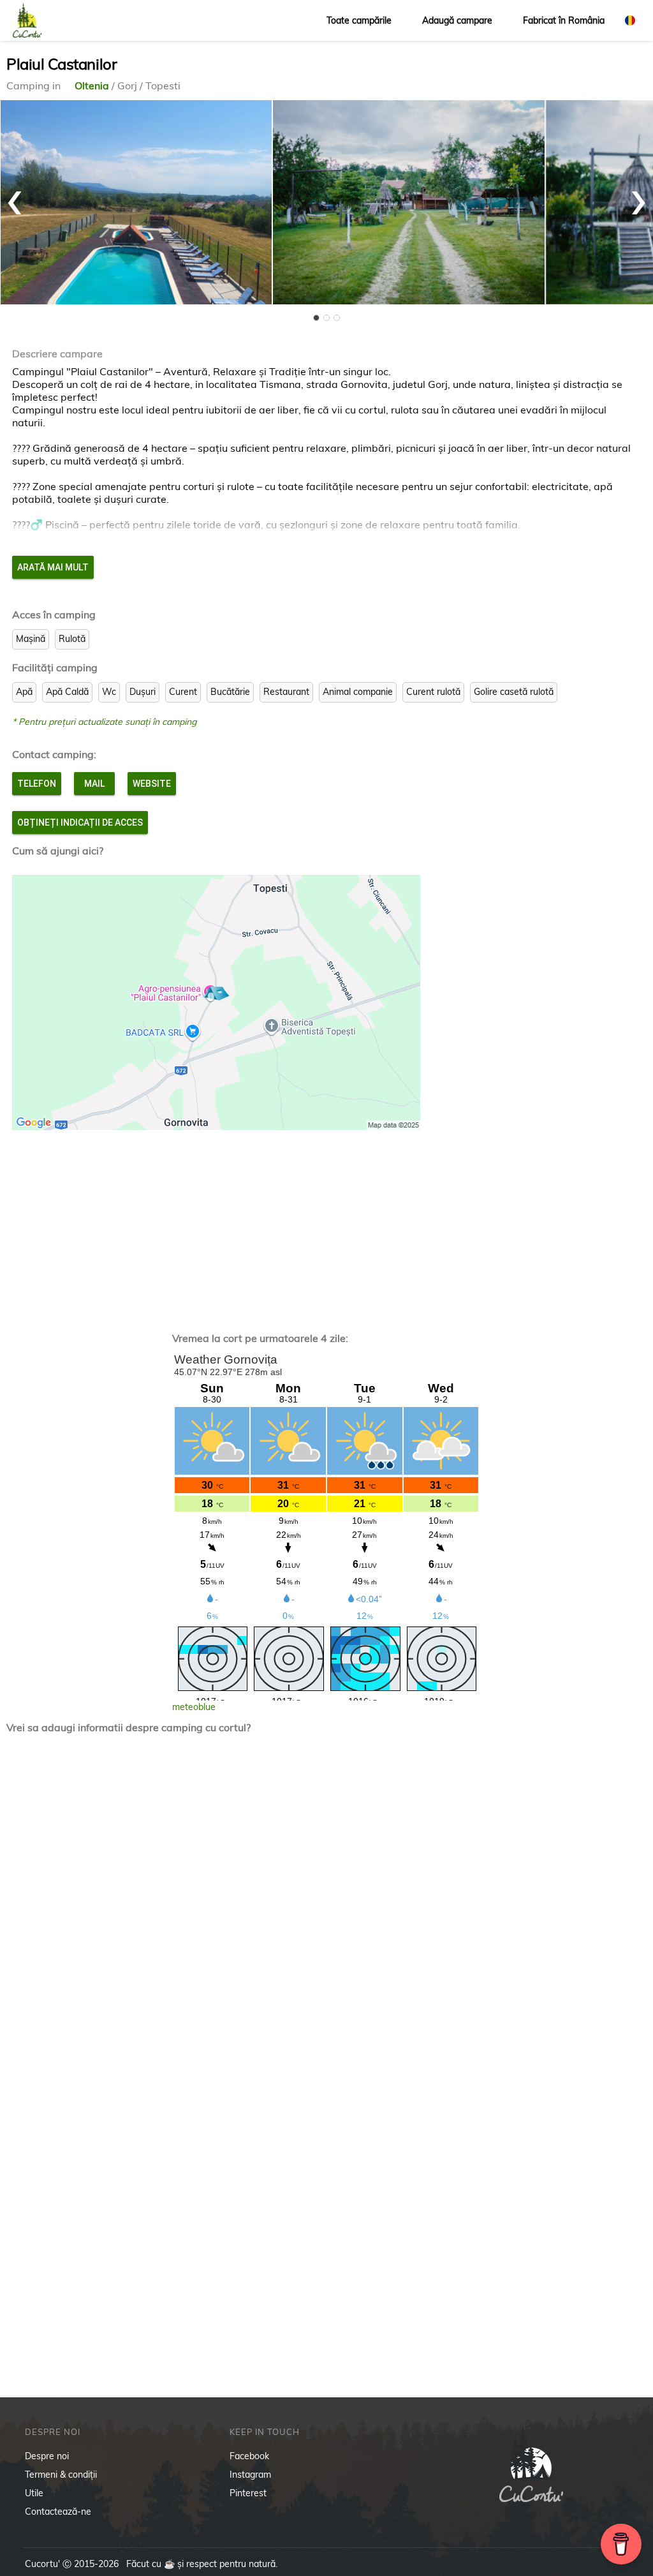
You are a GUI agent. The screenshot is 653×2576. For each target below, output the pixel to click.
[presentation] (15, 196)
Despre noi (47, 2456)
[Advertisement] (326, 1225)
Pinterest (248, 2493)
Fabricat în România (564, 20)
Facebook (249, 2456)
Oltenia (93, 86)
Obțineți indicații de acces (80, 823)
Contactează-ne (58, 2512)
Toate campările (359, 20)
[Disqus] (326, 1911)
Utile (34, 2493)
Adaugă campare (457, 20)
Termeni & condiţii (61, 2475)
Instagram (250, 2475)
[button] (316, 318)
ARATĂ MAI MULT (53, 567)
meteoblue (194, 1707)
